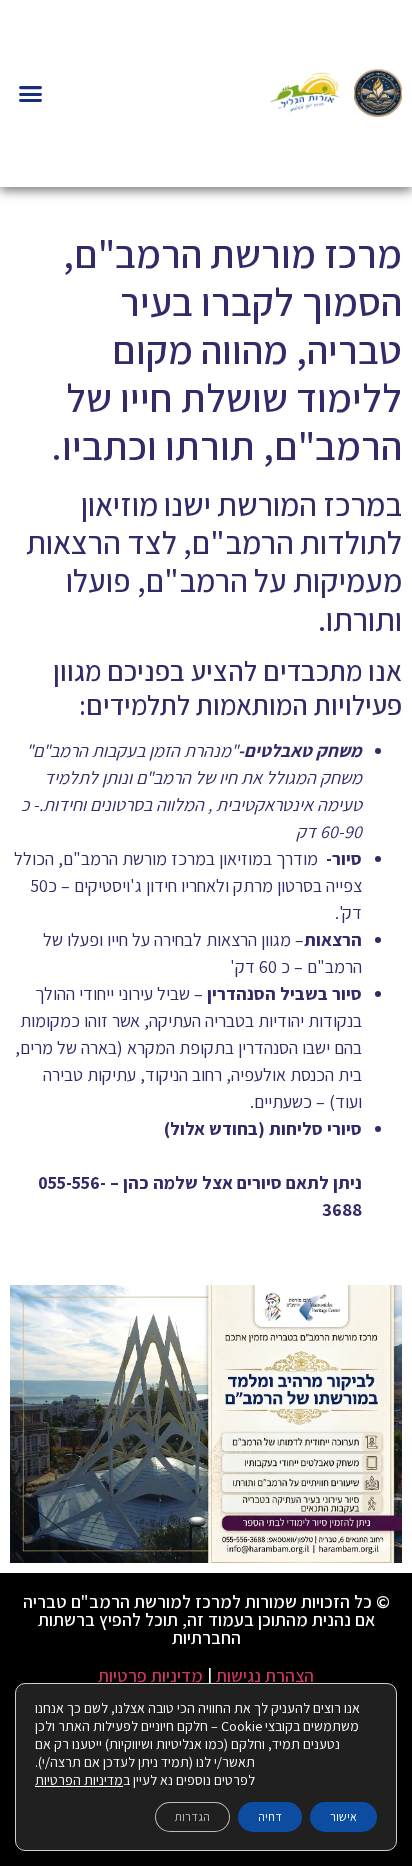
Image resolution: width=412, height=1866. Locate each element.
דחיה (270, 1816)
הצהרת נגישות (265, 1675)
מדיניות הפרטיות (79, 1780)
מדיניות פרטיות (150, 1675)
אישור (343, 1816)
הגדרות (192, 1816)
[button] (31, 94)
